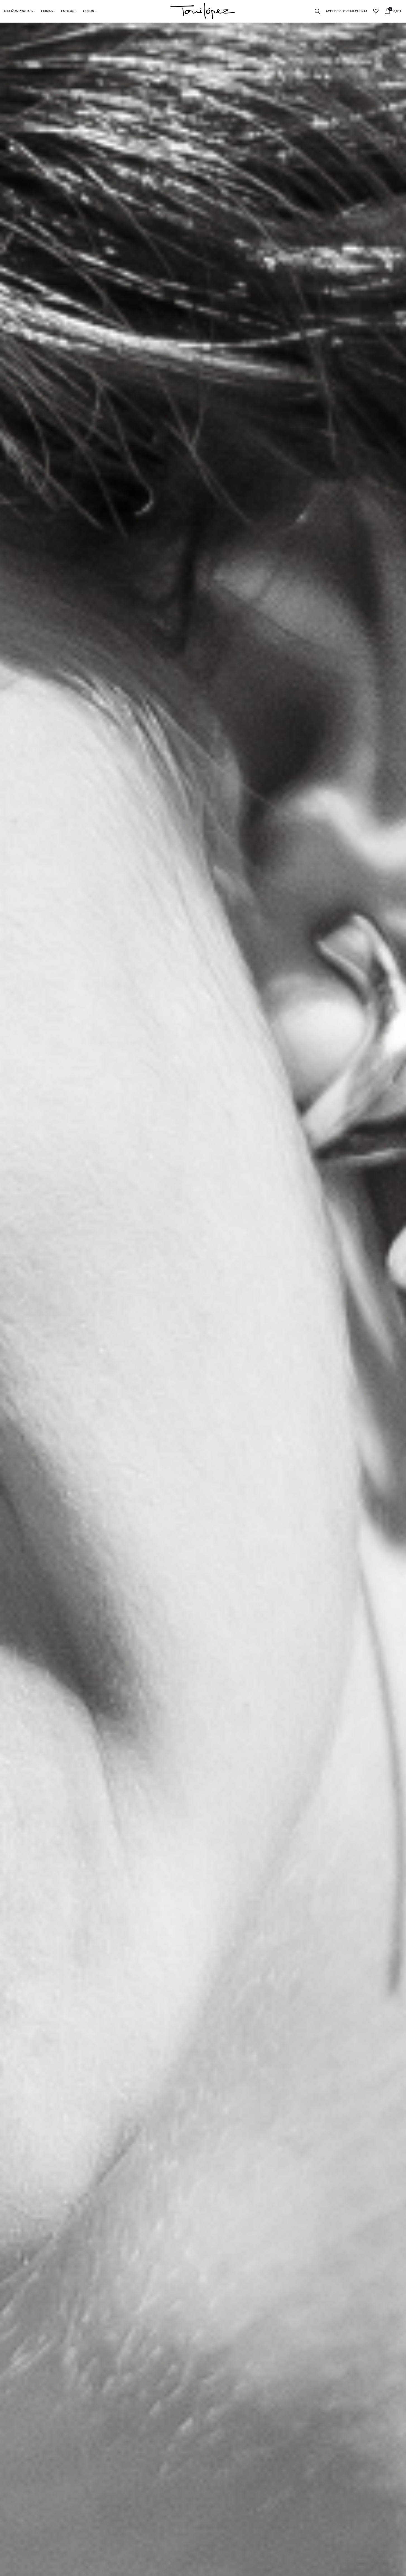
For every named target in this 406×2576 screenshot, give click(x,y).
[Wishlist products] (376, 11)
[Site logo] (203, 11)
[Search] (317, 11)
